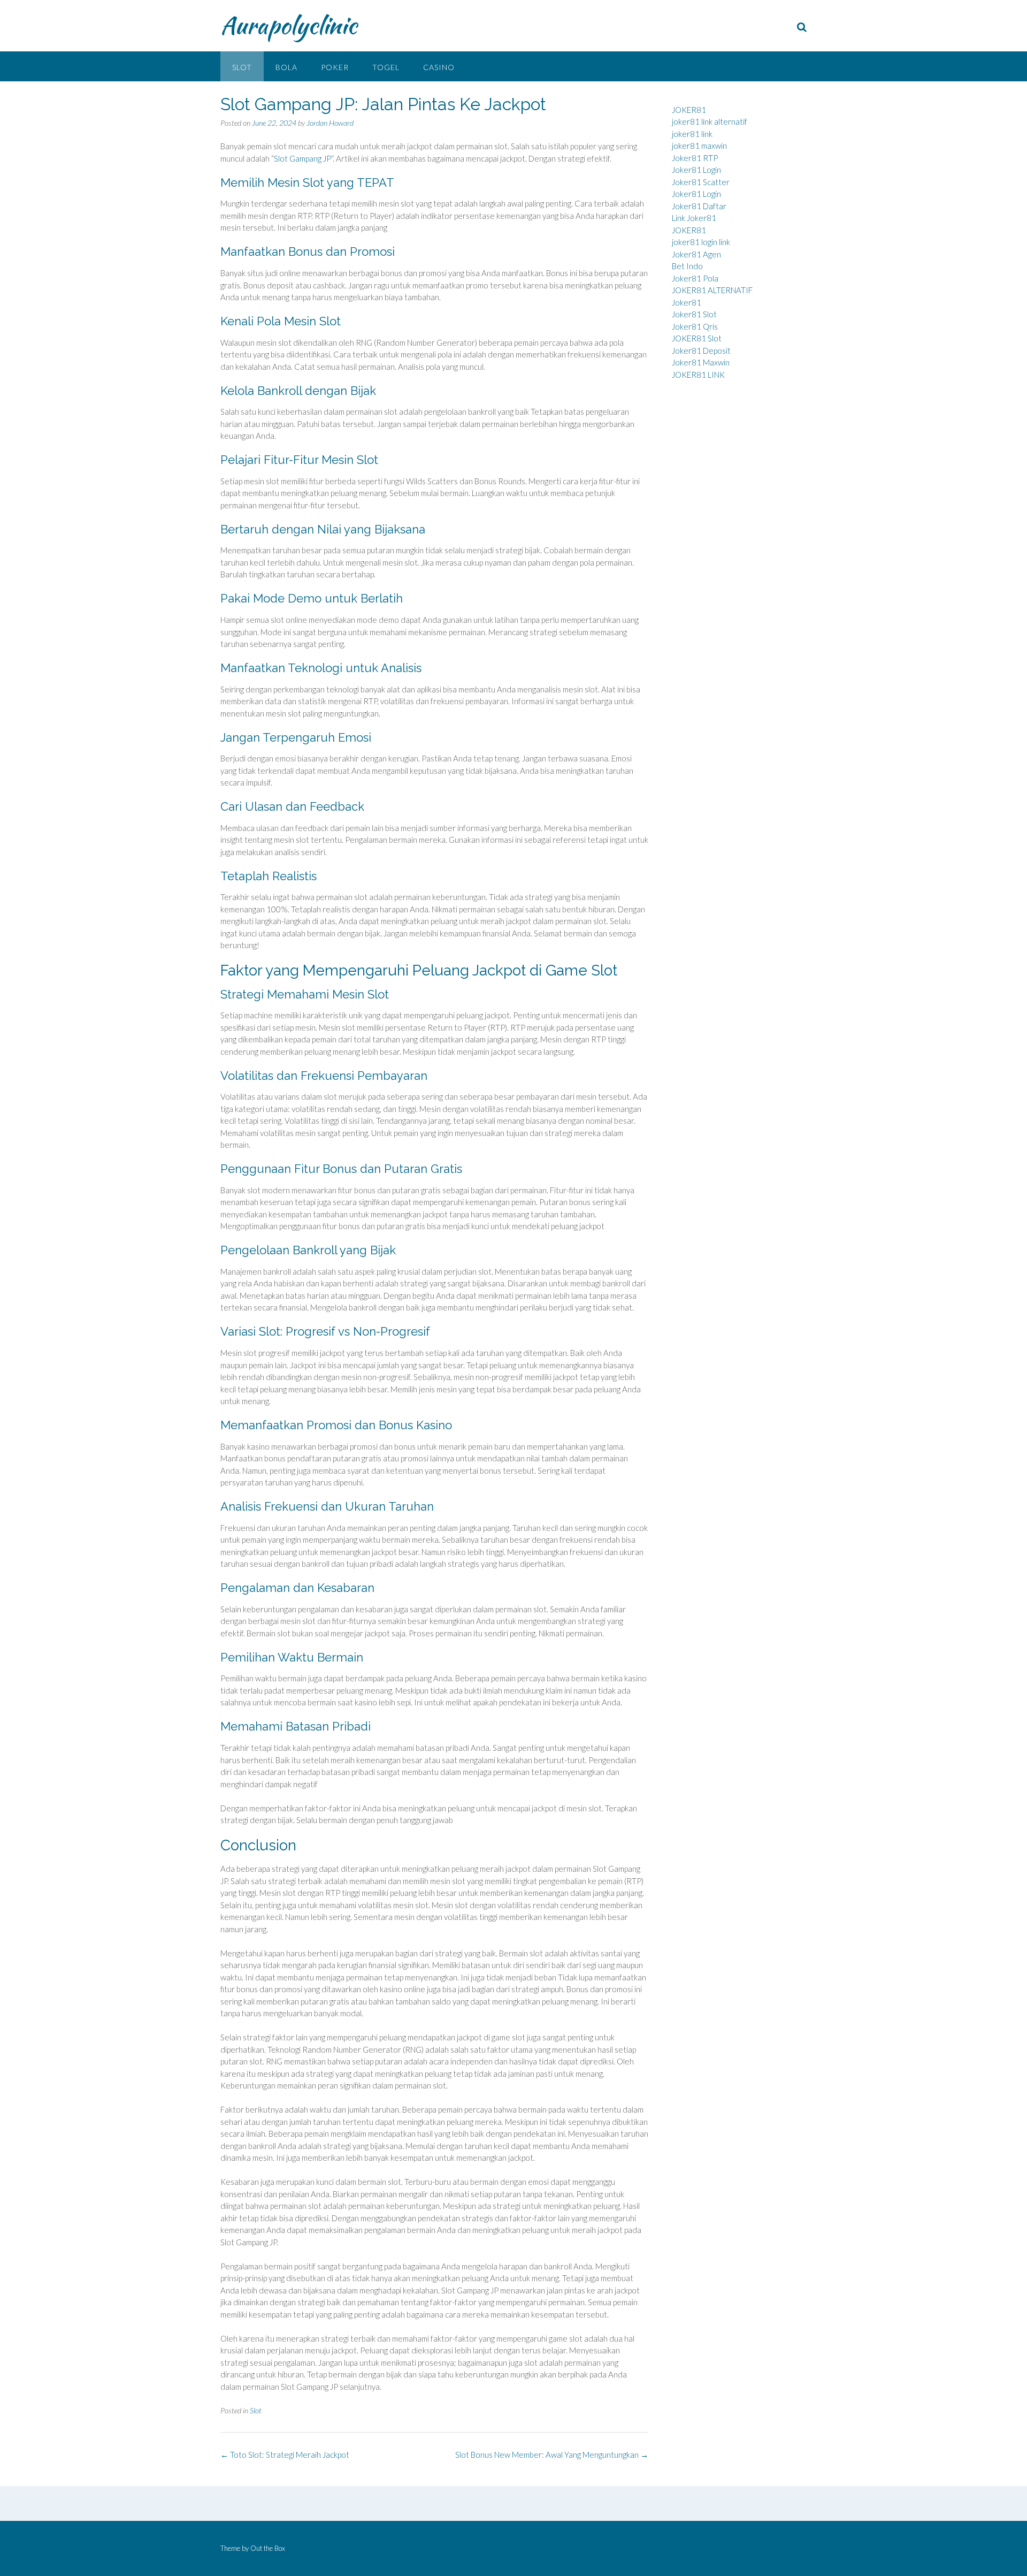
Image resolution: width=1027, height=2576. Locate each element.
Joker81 (687, 302)
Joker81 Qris (695, 326)
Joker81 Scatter (701, 182)
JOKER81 (689, 110)
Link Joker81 (694, 218)
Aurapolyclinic (289, 25)
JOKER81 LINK (698, 375)
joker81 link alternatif (710, 121)
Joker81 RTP (695, 158)
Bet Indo (687, 266)
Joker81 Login (696, 170)
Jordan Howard (330, 123)
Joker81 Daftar (699, 206)
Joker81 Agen (696, 254)
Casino (439, 67)
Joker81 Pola (695, 278)
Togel (386, 67)
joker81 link (692, 134)
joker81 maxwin (699, 146)
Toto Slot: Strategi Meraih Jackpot (285, 2455)
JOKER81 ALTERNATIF (712, 290)
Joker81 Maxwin (701, 362)
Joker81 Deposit (701, 350)
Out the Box (268, 2548)
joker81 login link (701, 242)
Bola (286, 67)
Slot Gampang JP (302, 158)
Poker (335, 67)
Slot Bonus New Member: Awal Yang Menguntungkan (552, 2455)
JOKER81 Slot (697, 338)
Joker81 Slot (694, 314)
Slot (242, 67)
